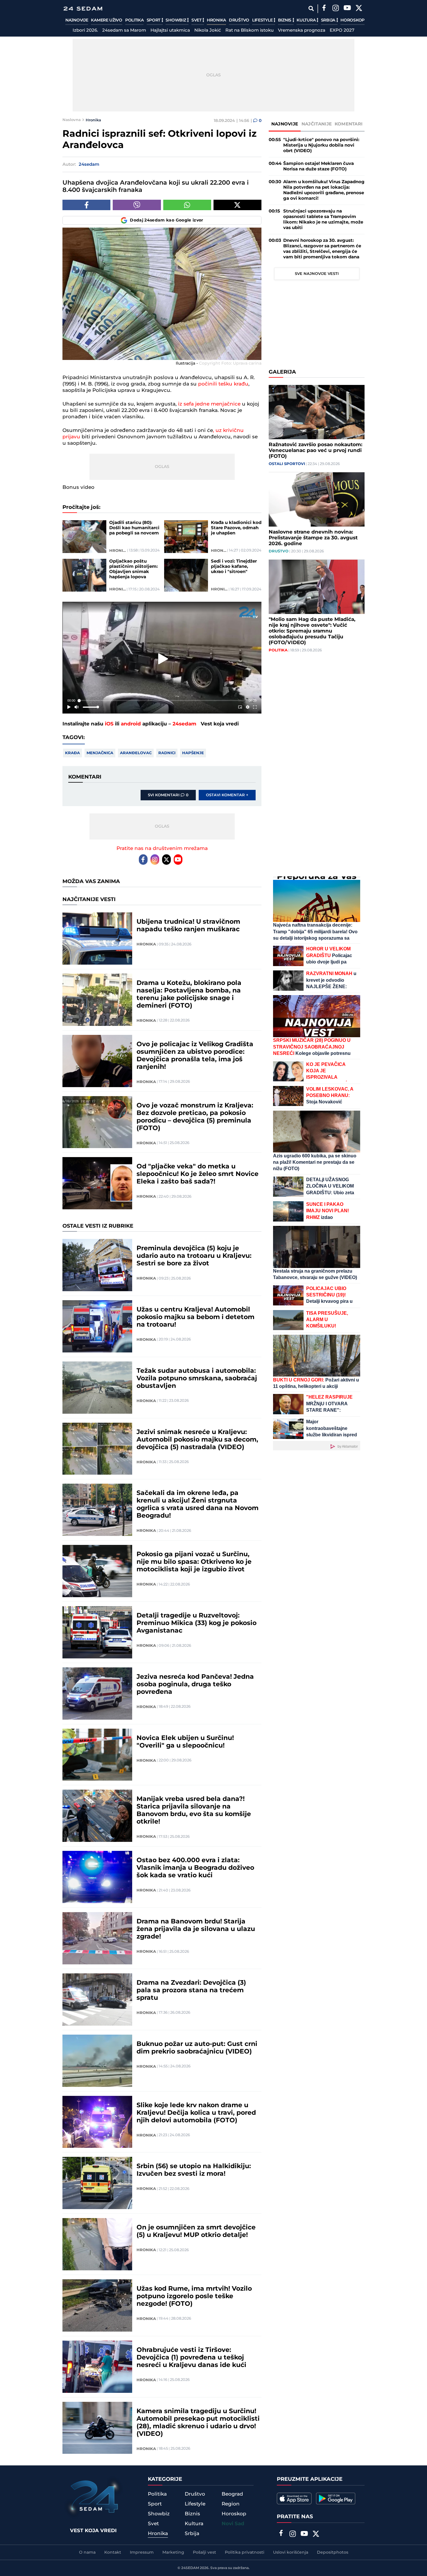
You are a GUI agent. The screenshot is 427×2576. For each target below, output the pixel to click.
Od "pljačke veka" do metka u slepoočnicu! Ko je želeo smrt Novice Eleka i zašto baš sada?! (198, 1174)
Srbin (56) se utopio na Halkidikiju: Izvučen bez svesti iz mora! (194, 2170)
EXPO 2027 (342, 30)
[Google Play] (336, 2498)
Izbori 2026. (85, 30)
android (131, 724)
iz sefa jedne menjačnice (209, 404)
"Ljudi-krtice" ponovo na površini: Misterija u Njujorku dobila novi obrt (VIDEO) (321, 145)
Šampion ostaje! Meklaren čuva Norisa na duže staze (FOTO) (319, 166)
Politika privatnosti (245, 2552)
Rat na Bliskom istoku (250, 30)
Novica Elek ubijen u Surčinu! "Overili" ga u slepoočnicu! (185, 1742)
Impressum (142, 2552)
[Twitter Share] (237, 205)
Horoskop (352, 20)
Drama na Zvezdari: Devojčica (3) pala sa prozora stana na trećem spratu (191, 1990)
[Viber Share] (137, 205)
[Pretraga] (311, 9)
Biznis (285, 20)
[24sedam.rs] (83, 9)
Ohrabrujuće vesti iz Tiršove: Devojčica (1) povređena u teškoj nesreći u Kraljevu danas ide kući (191, 2358)
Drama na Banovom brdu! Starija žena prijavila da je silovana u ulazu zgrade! (196, 1929)
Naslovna (72, 120)
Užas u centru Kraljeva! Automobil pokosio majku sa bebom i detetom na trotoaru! (195, 1317)
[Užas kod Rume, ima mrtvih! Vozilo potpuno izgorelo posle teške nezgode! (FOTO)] (97, 2305)
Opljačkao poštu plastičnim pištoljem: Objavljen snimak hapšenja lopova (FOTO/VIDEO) (133, 569)
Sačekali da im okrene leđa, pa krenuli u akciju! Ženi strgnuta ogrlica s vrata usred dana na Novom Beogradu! (198, 1505)
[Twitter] (359, 9)
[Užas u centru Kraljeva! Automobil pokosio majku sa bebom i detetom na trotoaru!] (97, 1326)
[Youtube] (178, 860)
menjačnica (100, 753)
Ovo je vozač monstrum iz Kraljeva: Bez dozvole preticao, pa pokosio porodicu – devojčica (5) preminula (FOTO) (195, 1117)
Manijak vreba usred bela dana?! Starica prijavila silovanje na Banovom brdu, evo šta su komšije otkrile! (194, 1811)
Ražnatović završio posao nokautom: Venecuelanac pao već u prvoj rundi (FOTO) (315, 451)
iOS (109, 724)
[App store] (294, 2498)
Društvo (239, 20)
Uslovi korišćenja (291, 2552)
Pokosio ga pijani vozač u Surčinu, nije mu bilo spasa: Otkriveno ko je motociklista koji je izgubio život (194, 1562)
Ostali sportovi (287, 464)
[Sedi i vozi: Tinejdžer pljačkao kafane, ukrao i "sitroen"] (186, 575)
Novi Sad (233, 2524)
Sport (154, 20)
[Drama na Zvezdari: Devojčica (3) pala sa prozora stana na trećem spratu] (97, 1999)
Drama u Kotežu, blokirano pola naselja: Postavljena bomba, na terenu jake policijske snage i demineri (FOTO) (189, 995)
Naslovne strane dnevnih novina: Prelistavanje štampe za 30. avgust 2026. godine (313, 538)
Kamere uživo (106, 20)
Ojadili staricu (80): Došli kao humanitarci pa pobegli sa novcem (134, 528)
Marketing (173, 2552)
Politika (134, 20)
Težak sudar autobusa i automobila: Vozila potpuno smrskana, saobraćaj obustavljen (197, 1379)
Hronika (216, 20)
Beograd (232, 2494)
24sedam (184, 724)
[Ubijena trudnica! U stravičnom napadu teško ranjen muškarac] (97, 938)
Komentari (349, 124)
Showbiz (176, 20)
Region (231, 2504)
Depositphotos (333, 2552)
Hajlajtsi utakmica (170, 30)
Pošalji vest (204, 2552)
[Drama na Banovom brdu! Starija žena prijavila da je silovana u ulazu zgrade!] (97, 1938)
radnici (167, 753)
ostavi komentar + (227, 795)
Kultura (307, 20)
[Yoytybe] (347, 9)
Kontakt (113, 2552)
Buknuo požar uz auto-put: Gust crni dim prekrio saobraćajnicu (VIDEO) (197, 2048)
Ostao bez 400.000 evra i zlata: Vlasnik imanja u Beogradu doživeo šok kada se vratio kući (195, 1868)
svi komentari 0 (168, 795)
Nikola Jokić (208, 30)
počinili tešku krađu (223, 384)
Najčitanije (317, 124)
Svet (197, 20)
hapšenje (193, 753)
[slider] (162, 701)
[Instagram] (335, 9)
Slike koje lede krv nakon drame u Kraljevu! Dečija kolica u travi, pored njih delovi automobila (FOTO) (196, 2113)
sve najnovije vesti (317, 274)
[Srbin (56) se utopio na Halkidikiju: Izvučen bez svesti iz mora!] (97, 2183)
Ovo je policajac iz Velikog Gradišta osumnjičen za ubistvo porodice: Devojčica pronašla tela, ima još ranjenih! (195, 1056)
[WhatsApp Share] (187, 205)
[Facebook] (324, 9)
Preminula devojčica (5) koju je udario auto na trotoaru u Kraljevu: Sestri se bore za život (194, 1256)
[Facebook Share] (86, 205)
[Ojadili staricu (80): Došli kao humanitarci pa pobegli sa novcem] (84, 537)
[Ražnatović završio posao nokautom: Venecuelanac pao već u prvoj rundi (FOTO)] (317, 412)
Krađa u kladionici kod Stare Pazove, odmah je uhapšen (236, 528)
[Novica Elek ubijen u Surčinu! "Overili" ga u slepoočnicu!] (97, 1755)
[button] (163, 659)
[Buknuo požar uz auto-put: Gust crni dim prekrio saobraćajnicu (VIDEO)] (97, 2061)
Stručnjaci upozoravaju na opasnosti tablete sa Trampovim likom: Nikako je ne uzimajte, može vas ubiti (323, 219)
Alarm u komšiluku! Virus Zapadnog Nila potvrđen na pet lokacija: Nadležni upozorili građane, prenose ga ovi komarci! (324, 190)
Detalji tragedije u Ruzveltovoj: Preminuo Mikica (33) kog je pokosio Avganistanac (197, 1623)
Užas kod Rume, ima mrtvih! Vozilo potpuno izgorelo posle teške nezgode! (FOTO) (194, 2296)
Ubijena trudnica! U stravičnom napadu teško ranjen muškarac (188, 926)
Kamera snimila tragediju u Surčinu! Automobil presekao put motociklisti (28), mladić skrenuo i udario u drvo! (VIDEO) (198, 2423)
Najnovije (77, 20)
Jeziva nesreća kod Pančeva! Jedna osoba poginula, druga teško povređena (195, 1685)
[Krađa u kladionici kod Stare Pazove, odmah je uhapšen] (186, 537)
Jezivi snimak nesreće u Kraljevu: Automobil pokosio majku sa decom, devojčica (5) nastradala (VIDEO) (197, 1440)
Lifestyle (263, 20)
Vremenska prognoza (302, 30)
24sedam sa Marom (124, 30)
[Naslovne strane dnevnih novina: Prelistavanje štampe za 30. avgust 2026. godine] (317, 499)
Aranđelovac (136, 753)
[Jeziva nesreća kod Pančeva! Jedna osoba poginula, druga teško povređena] (97, 1694)
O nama (87, 2552)
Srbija (329, 20)
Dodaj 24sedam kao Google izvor (167, 220)
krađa (72, 753)
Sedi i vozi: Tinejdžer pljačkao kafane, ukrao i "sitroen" (234, 567)
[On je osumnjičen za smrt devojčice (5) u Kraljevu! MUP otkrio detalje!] (97, 2244)
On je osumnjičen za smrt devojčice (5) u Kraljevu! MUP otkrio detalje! (196, 2231)
